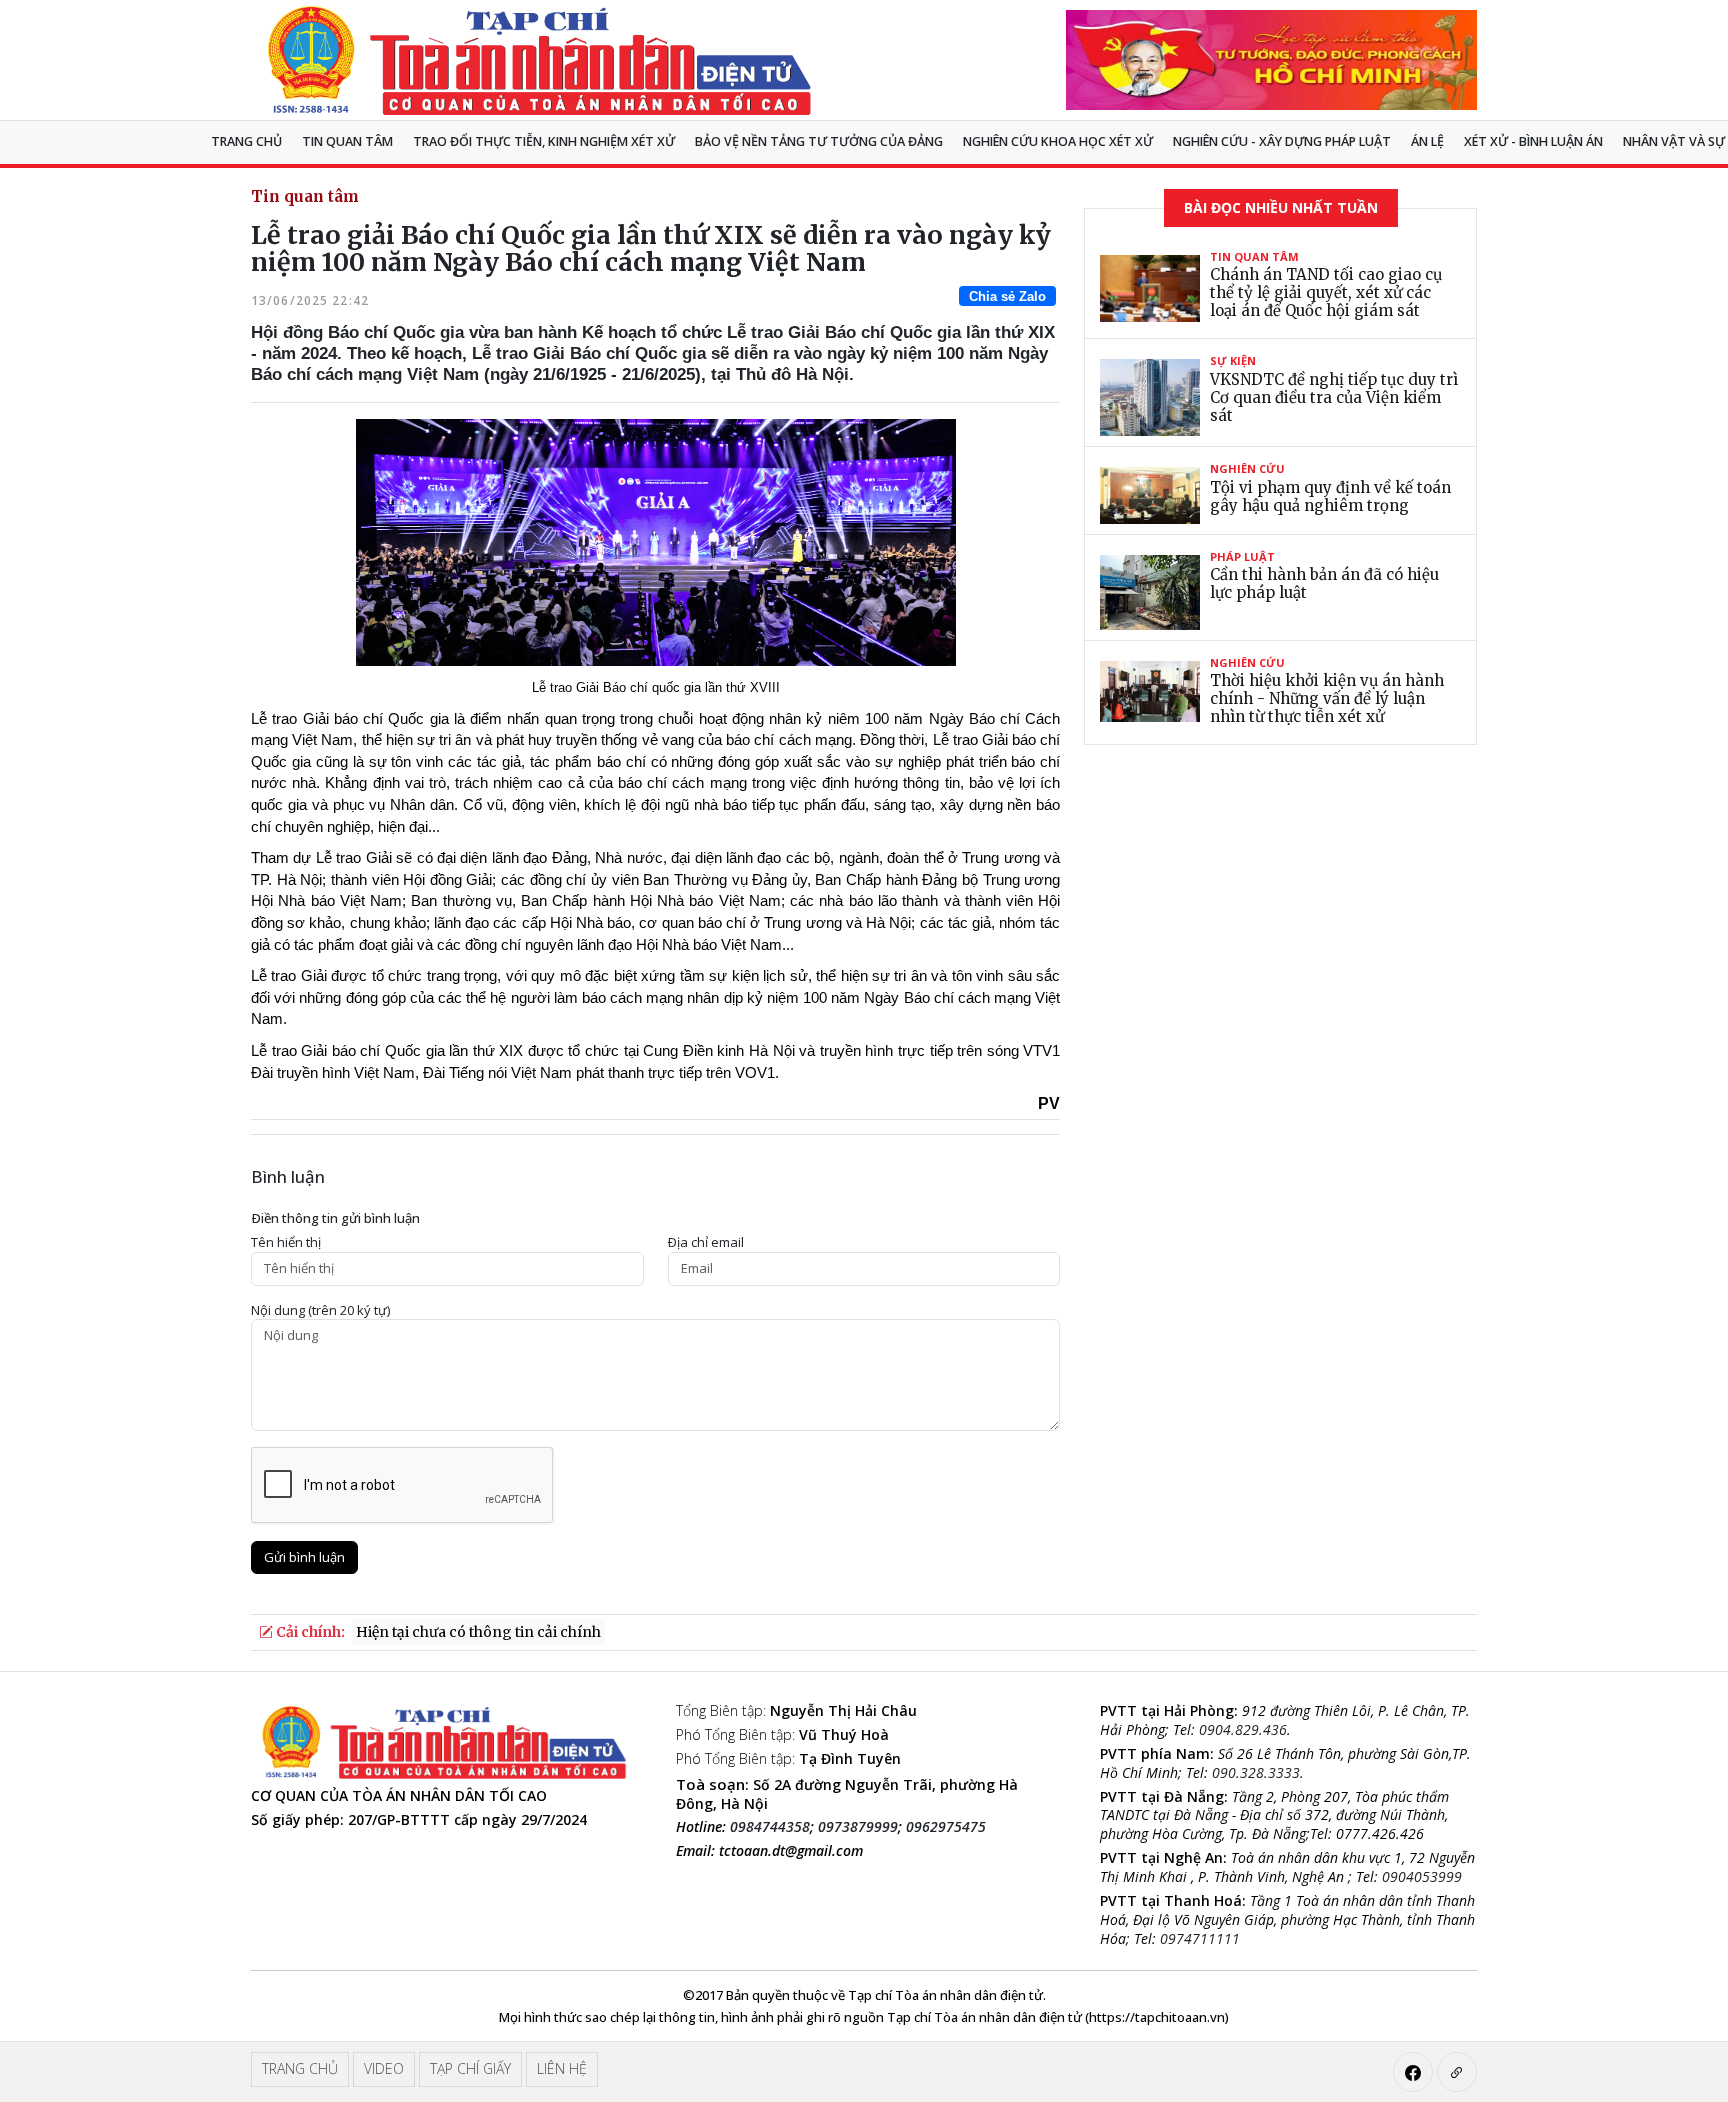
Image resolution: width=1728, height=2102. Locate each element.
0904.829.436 (1243, 1729)
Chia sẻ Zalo (1007, 296)
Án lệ (1427, 141)
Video (384, 2068)
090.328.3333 (1256, 1772)
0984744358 (770, 1826)
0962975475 (946, 1826)
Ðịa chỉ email (706, 1242)
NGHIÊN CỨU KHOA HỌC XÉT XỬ (1058, 141)
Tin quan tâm (347, 141)
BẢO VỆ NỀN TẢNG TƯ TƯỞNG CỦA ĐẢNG (819, 141)
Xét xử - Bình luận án (1533, 141)
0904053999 (1422, 1876)
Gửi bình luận (304, 1557)
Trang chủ (246, 141)
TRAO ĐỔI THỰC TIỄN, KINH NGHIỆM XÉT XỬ (544, 141)
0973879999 (858, 1826)
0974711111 (1200, 1938)
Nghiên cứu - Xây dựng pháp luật (1282, 141)
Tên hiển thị (286, 1242)
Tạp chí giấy (470, 2068)
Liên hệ (562, 2068)
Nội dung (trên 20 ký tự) (320, 1310)
